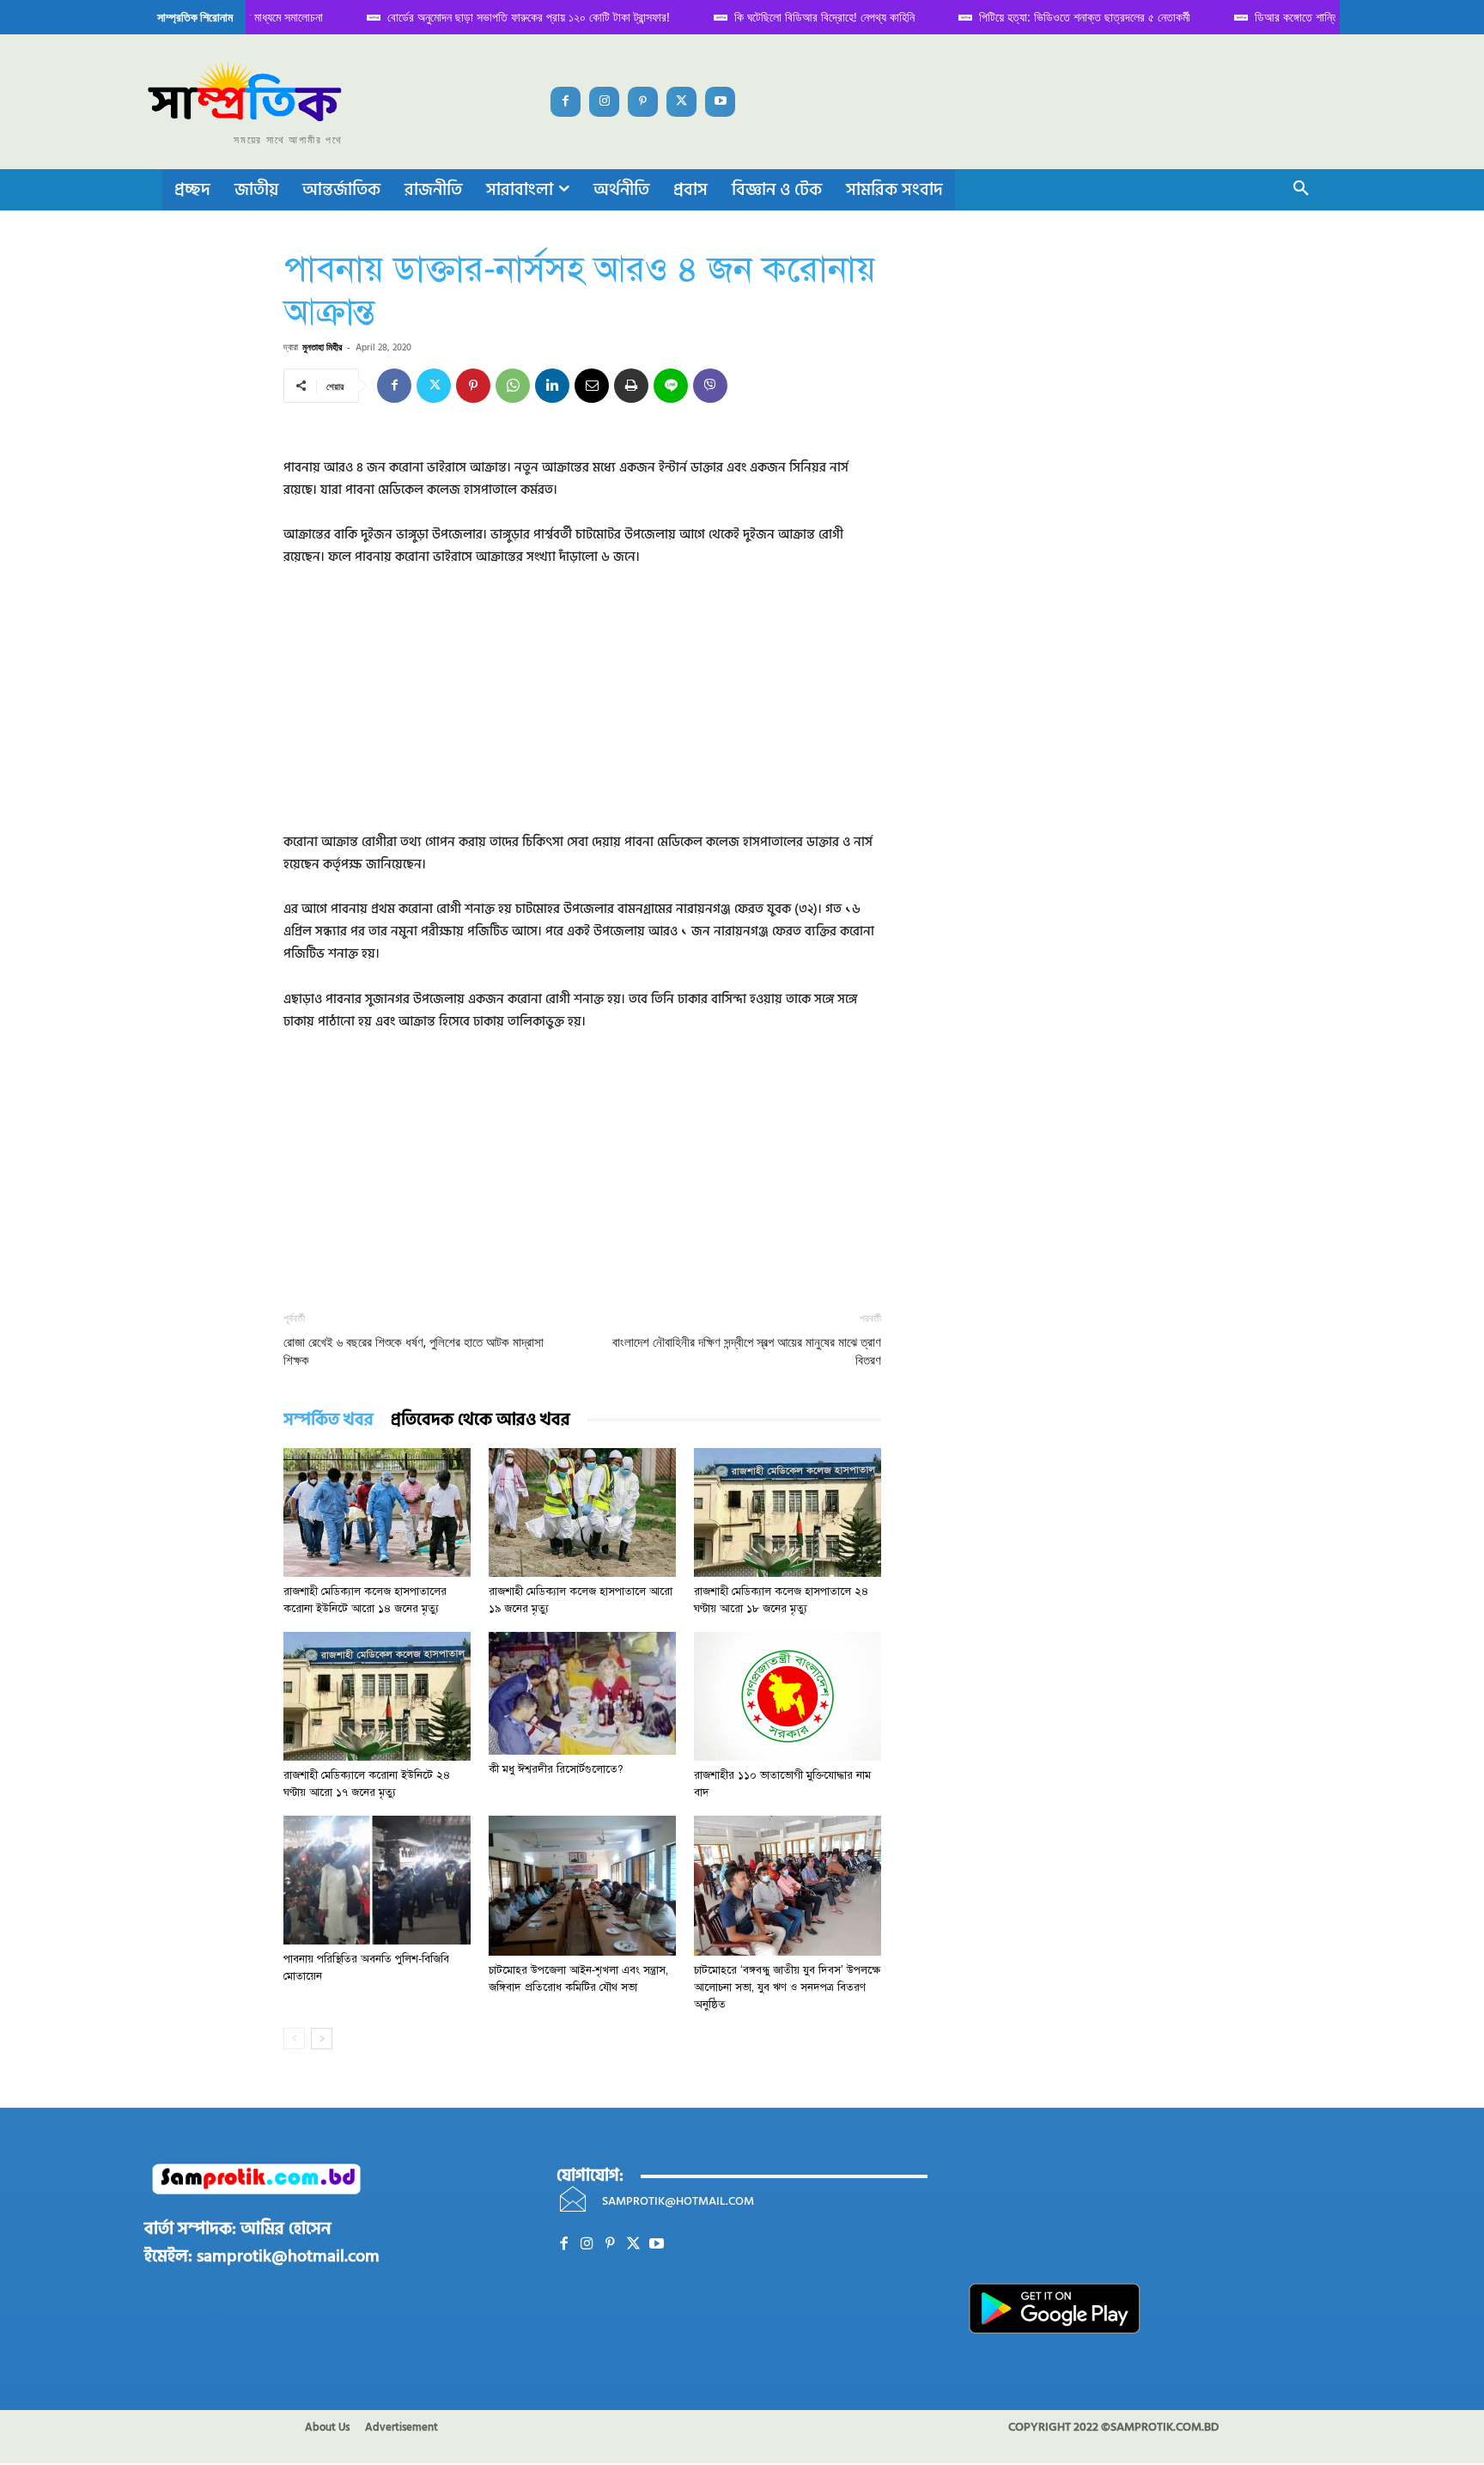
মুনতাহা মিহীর (322, 347)
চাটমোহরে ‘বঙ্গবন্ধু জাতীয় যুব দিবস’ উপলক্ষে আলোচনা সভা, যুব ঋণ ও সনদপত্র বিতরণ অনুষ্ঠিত (787, 1987)
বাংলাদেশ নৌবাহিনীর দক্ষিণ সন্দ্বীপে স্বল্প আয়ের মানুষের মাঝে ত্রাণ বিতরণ (747, 1351)
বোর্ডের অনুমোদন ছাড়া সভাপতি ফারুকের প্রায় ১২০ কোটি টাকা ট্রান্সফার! (507, 17)
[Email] (592, 386)
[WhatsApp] (513, 386)
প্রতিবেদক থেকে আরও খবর (480, 1420)
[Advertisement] (582, 711)
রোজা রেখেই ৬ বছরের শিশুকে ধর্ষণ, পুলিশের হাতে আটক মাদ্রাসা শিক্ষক (414, 1351)
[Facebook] (566, 102)
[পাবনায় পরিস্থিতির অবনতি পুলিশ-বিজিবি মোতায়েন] (377, 1880)
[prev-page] (294, 2039)
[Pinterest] (643, 102)
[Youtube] (720, 102)
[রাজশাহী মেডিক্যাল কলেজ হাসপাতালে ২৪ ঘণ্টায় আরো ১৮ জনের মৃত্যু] (788, 1512)
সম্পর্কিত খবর (328, 1420)
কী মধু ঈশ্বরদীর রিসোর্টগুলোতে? (556, 1769)
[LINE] (671, 386)
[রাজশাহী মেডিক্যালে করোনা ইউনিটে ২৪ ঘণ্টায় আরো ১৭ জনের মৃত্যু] (377, 1696)
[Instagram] (604, 102)
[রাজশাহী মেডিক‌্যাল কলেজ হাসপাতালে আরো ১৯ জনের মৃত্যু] (582, 1512)
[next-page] (322, 2039)
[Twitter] (681, 102)
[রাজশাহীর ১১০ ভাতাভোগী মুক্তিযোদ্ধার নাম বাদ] (788, 1696)
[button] (1301, 190)
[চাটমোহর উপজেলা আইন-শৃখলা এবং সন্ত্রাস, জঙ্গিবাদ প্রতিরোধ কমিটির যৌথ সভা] (582, 1886)
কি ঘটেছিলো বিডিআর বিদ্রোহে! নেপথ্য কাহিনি (803, 17)
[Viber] (710, 386)
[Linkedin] (552, 386)
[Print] (631, 386)
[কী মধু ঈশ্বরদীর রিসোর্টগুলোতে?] (582, 1693)
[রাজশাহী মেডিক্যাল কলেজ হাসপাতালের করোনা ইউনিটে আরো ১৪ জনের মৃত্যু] (377, 1512)
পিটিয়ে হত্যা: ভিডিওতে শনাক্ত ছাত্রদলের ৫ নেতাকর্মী (1063, 17)
